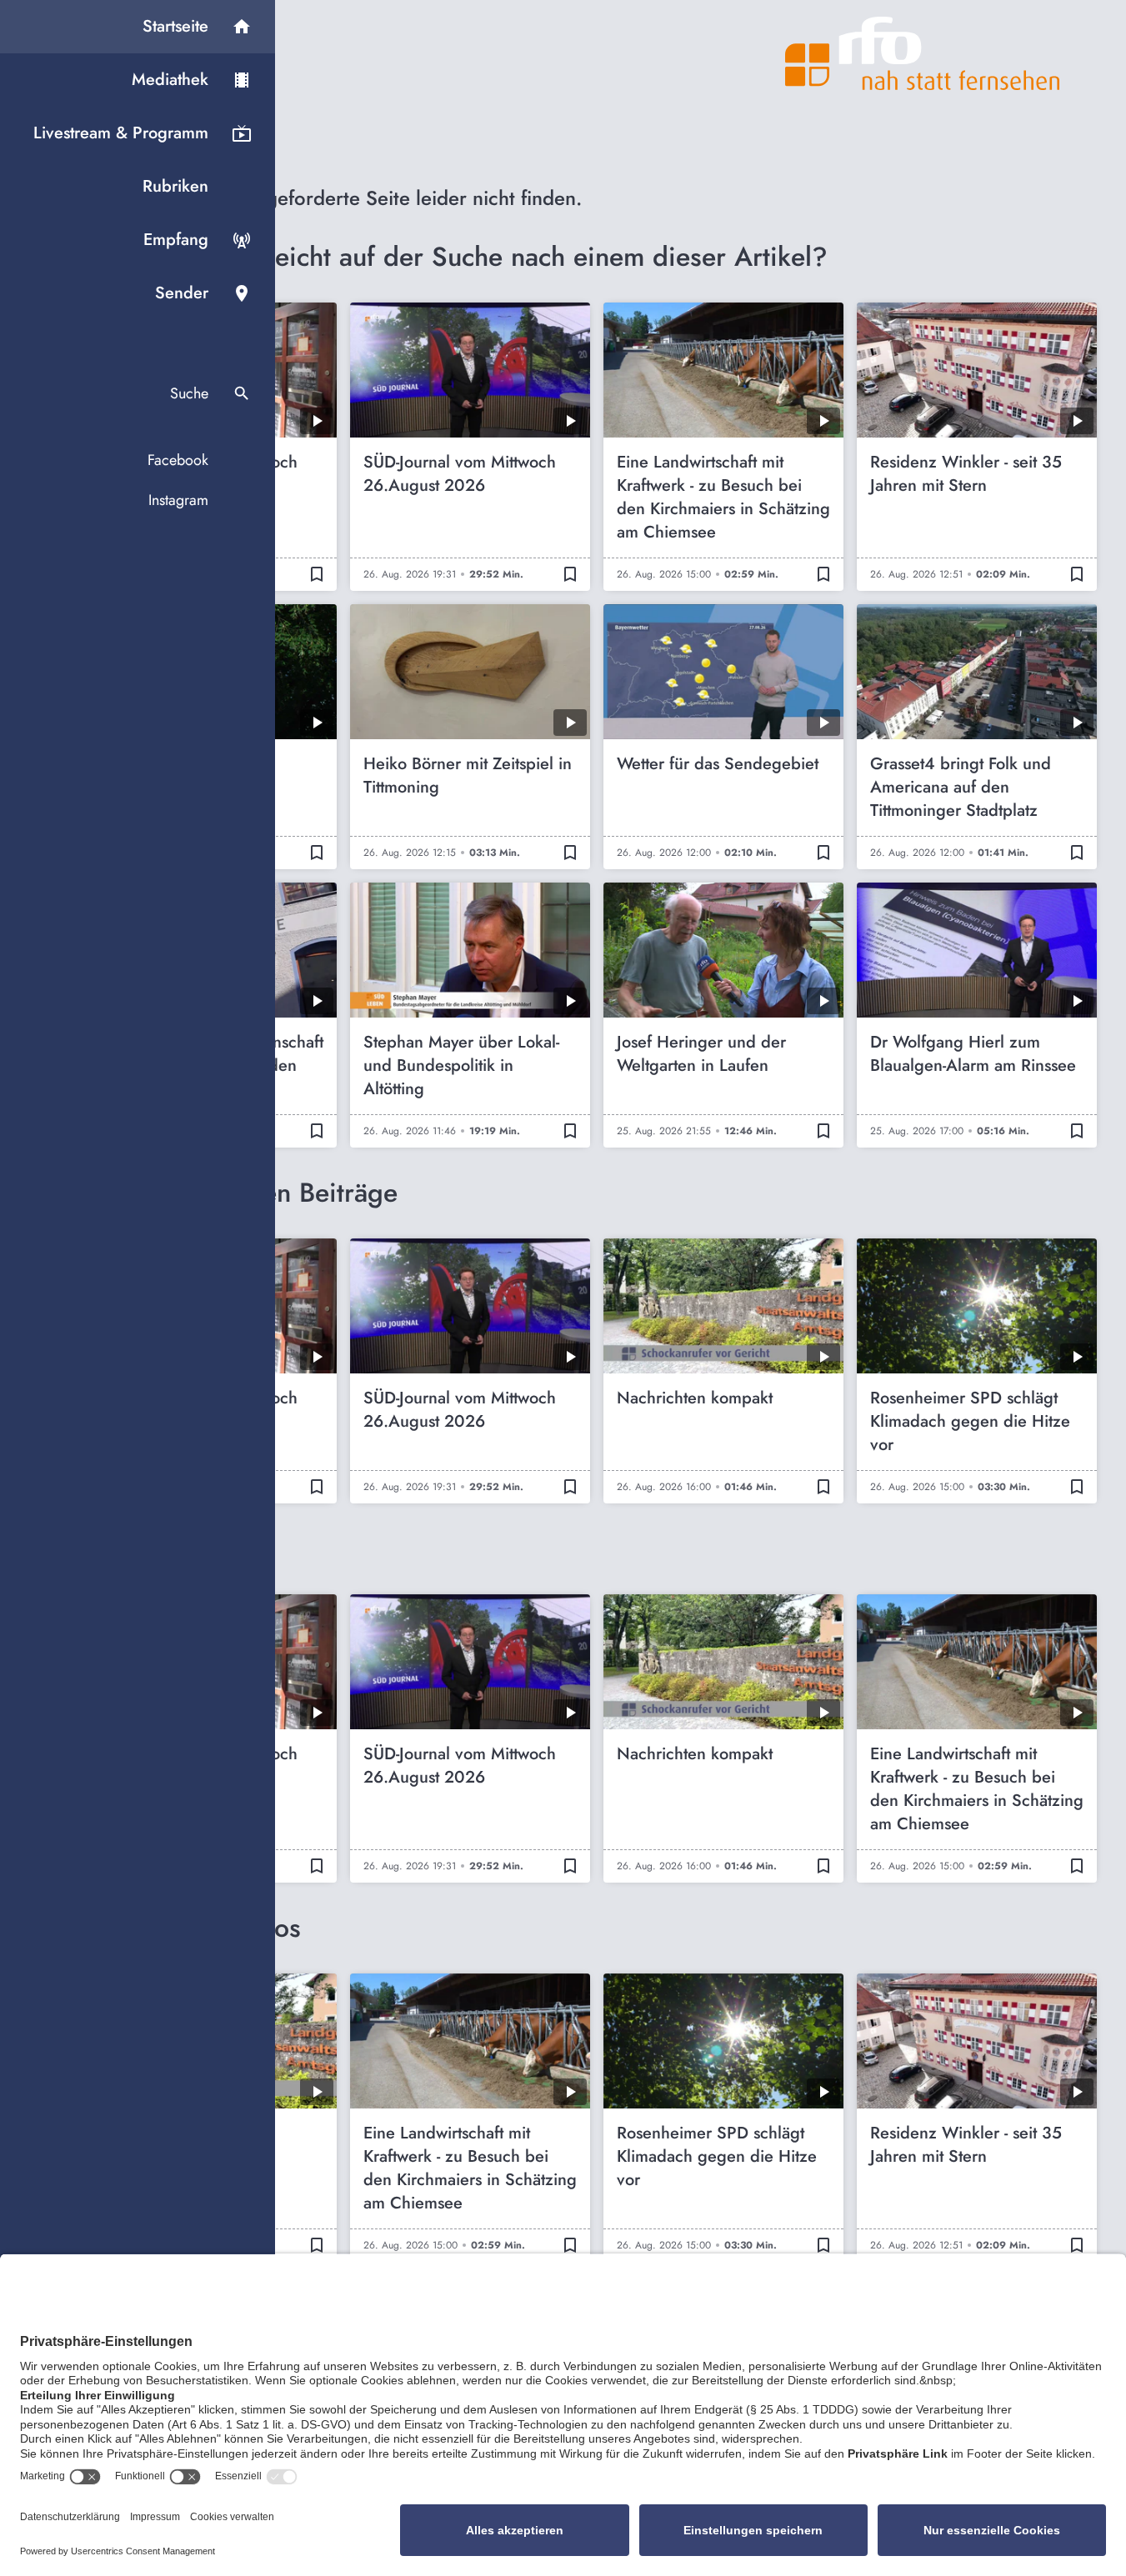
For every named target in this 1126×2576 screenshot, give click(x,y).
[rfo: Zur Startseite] (923, 53)
